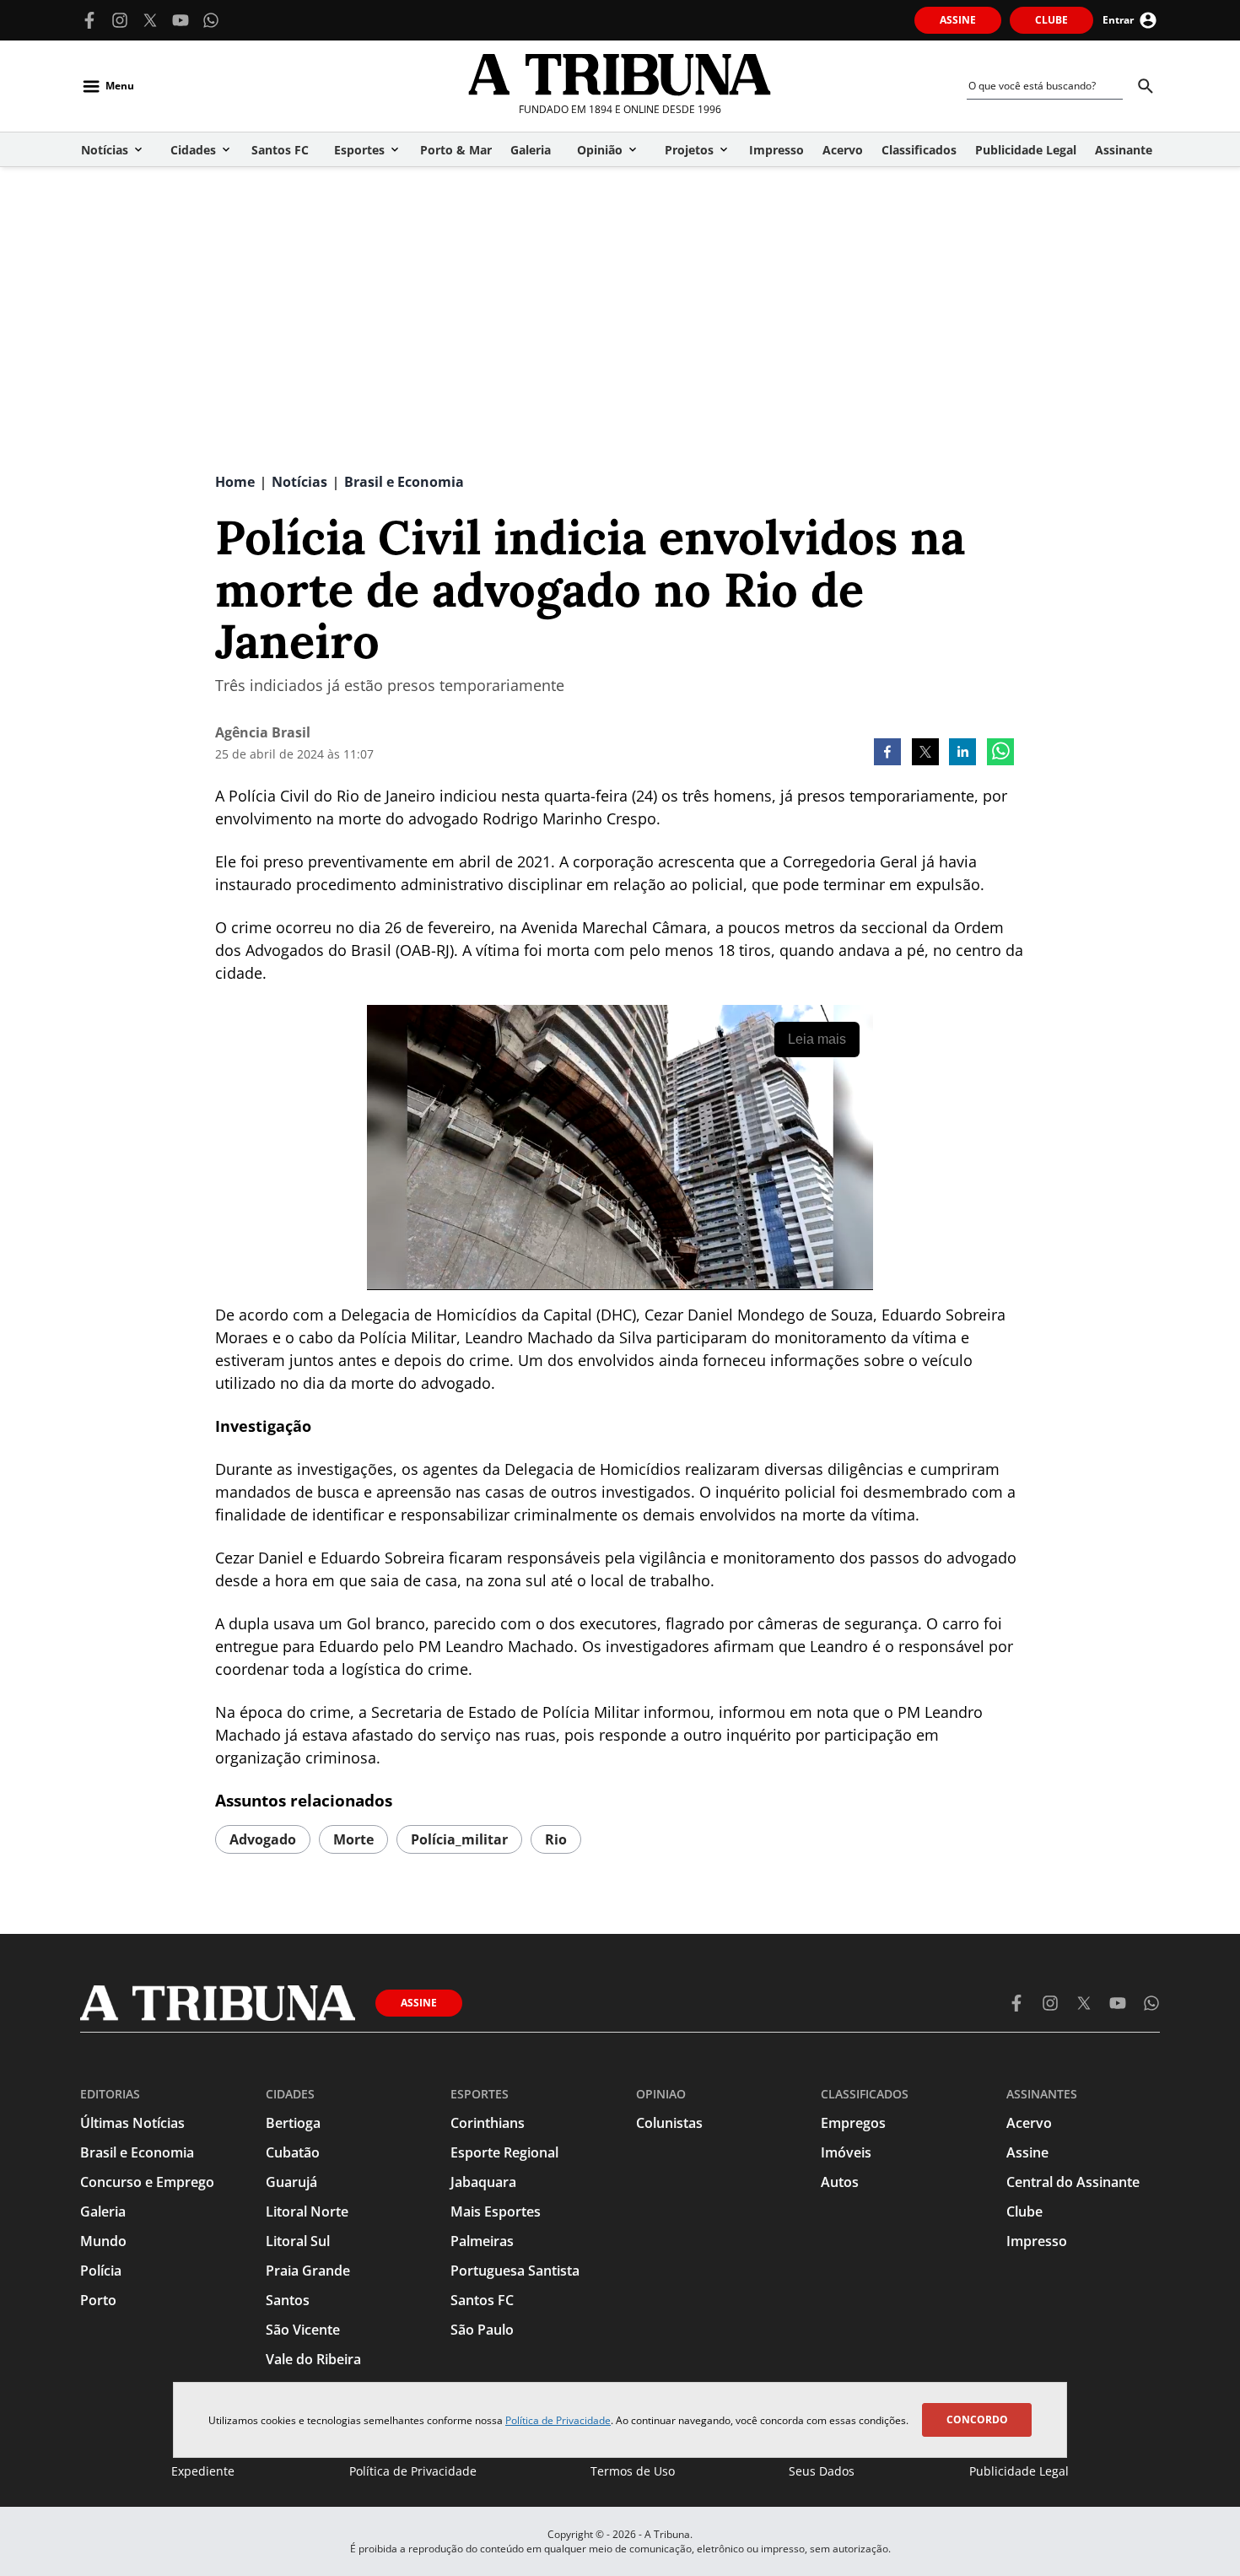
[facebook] (887, 753)
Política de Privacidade (558, 2420)
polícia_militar (459, 1839)
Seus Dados (822, 2471)
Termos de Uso (633, 2471)
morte (353, 1839)
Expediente (203, 2471)
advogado (263, 1839)
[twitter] (925, 753)
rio (556, 1839)
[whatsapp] (1000, 753)
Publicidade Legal (1019, 2471)
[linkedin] (962, 753)
